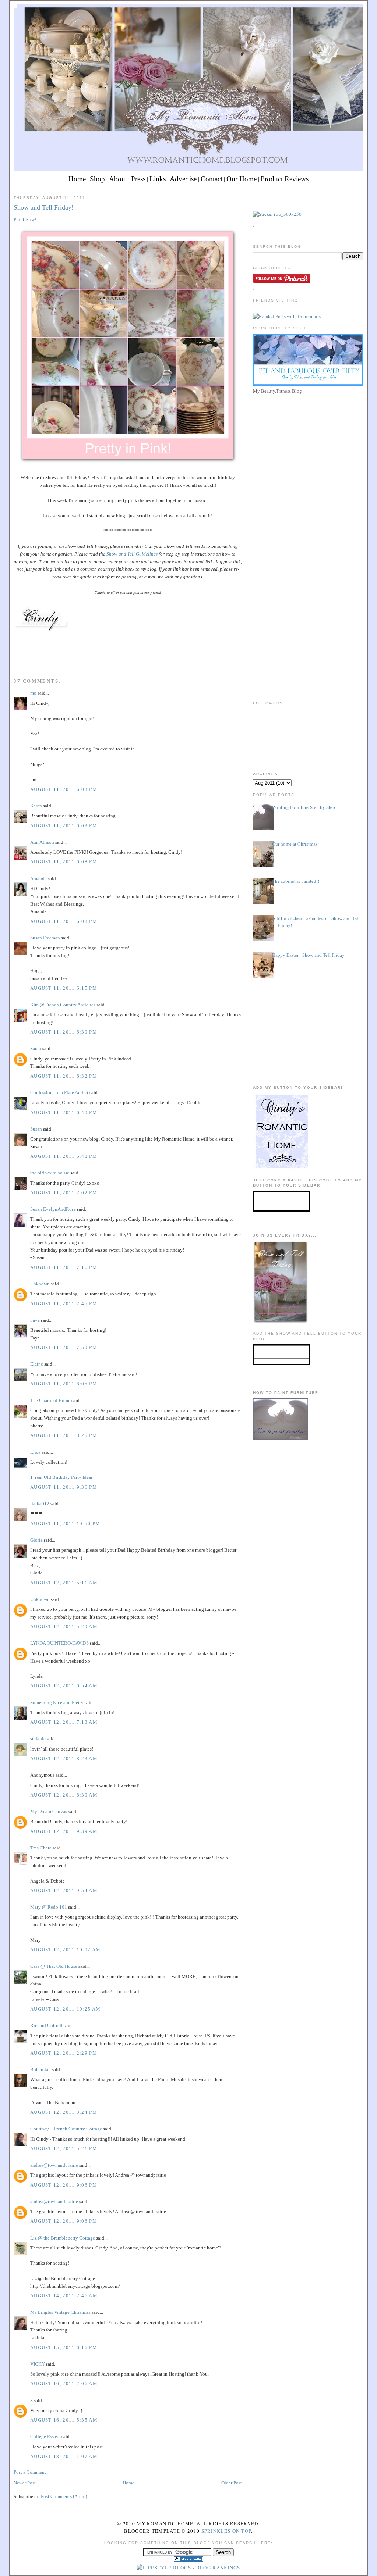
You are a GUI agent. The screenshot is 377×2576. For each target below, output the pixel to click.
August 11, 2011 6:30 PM (64, 1032)
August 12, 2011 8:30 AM (64, 1795)
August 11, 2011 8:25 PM (64, 1435)
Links (158, 179)
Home (77, 179)
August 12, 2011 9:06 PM (64, 2185)
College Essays (45, 2436)
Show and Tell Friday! (44, 207)
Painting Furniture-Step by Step (304, 807)
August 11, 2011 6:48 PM (64, 1156)
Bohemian (40, 2070)
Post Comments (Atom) (64, 2496)
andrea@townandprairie (54, 2165)
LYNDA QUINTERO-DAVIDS (59, 1643)
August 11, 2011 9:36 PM (64, 1487)
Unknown (40, 1284)
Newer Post (25, 2483)
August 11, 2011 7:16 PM (64, 1267)
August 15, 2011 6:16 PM (64, 2347)
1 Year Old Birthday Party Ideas (61, 1477)
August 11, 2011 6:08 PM (64, 862)
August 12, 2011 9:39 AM (64, 1831)
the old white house (50, 1173)
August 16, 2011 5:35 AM (64, 2420)
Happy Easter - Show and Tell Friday (308, 955)
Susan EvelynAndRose (53, 1209)
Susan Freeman (45, 938)
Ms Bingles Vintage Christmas (60, 2312)
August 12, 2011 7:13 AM (64, 1722)
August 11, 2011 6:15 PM (64, 988)
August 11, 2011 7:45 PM (64, 1304)
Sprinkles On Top (226, 2531)
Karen (36, 806)
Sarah (36, 1048)
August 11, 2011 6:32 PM (64, 1076)
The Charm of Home (50, 1400)
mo (33, 693)
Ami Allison (42, 842)
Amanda (38, 879)
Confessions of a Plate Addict (59, 1093)
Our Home (242, 179)
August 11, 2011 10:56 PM (65, 1524)
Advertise (183, 179)
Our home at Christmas (295, 844)
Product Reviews (285, 179)
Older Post (232, 2483)
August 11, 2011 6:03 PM (64, 789)
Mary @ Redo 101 (49, 1907)
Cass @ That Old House (54, 1966)
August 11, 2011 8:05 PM (64, 1384)
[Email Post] (14, 657)
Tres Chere (41, 1848)
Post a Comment (30, 2472)
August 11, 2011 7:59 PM (64, 1347)
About (118, 179)
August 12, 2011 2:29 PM (64, 2053)
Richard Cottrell (46, 2025)
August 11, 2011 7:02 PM (64, 1193)
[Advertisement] (308, 448)
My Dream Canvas (49, 1811)
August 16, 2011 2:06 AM (64, 2384)
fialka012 (40, 1504)
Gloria (36, 1540)
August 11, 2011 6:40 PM (64, 1112)
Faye (36, 1320)
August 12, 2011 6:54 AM (64, 1686)
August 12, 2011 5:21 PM (64, 2149)
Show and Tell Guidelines (131, 554)
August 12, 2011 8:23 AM (64, 1758)
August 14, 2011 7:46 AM (64, 2296)
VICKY (38, 2364)
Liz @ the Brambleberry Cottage (63, 2238)
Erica (35, 1452)
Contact (212, 179)
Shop (97, 179)
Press (138, 179)
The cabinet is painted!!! (296, 881)
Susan (36, 1129)
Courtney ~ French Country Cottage (66, 2129)
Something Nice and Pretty (57, 1703)
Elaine (37, 1364)
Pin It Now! (25, 219)
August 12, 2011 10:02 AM (65, 1950)
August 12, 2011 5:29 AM (64, 1626)
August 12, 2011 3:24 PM (64, 2112)
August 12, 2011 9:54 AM (64, 1890)
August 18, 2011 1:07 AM (64, 2456)
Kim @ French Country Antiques (63, 1005)
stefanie (38, 1739)
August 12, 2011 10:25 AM (65, 2009)
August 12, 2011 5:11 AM (64, 1583)
